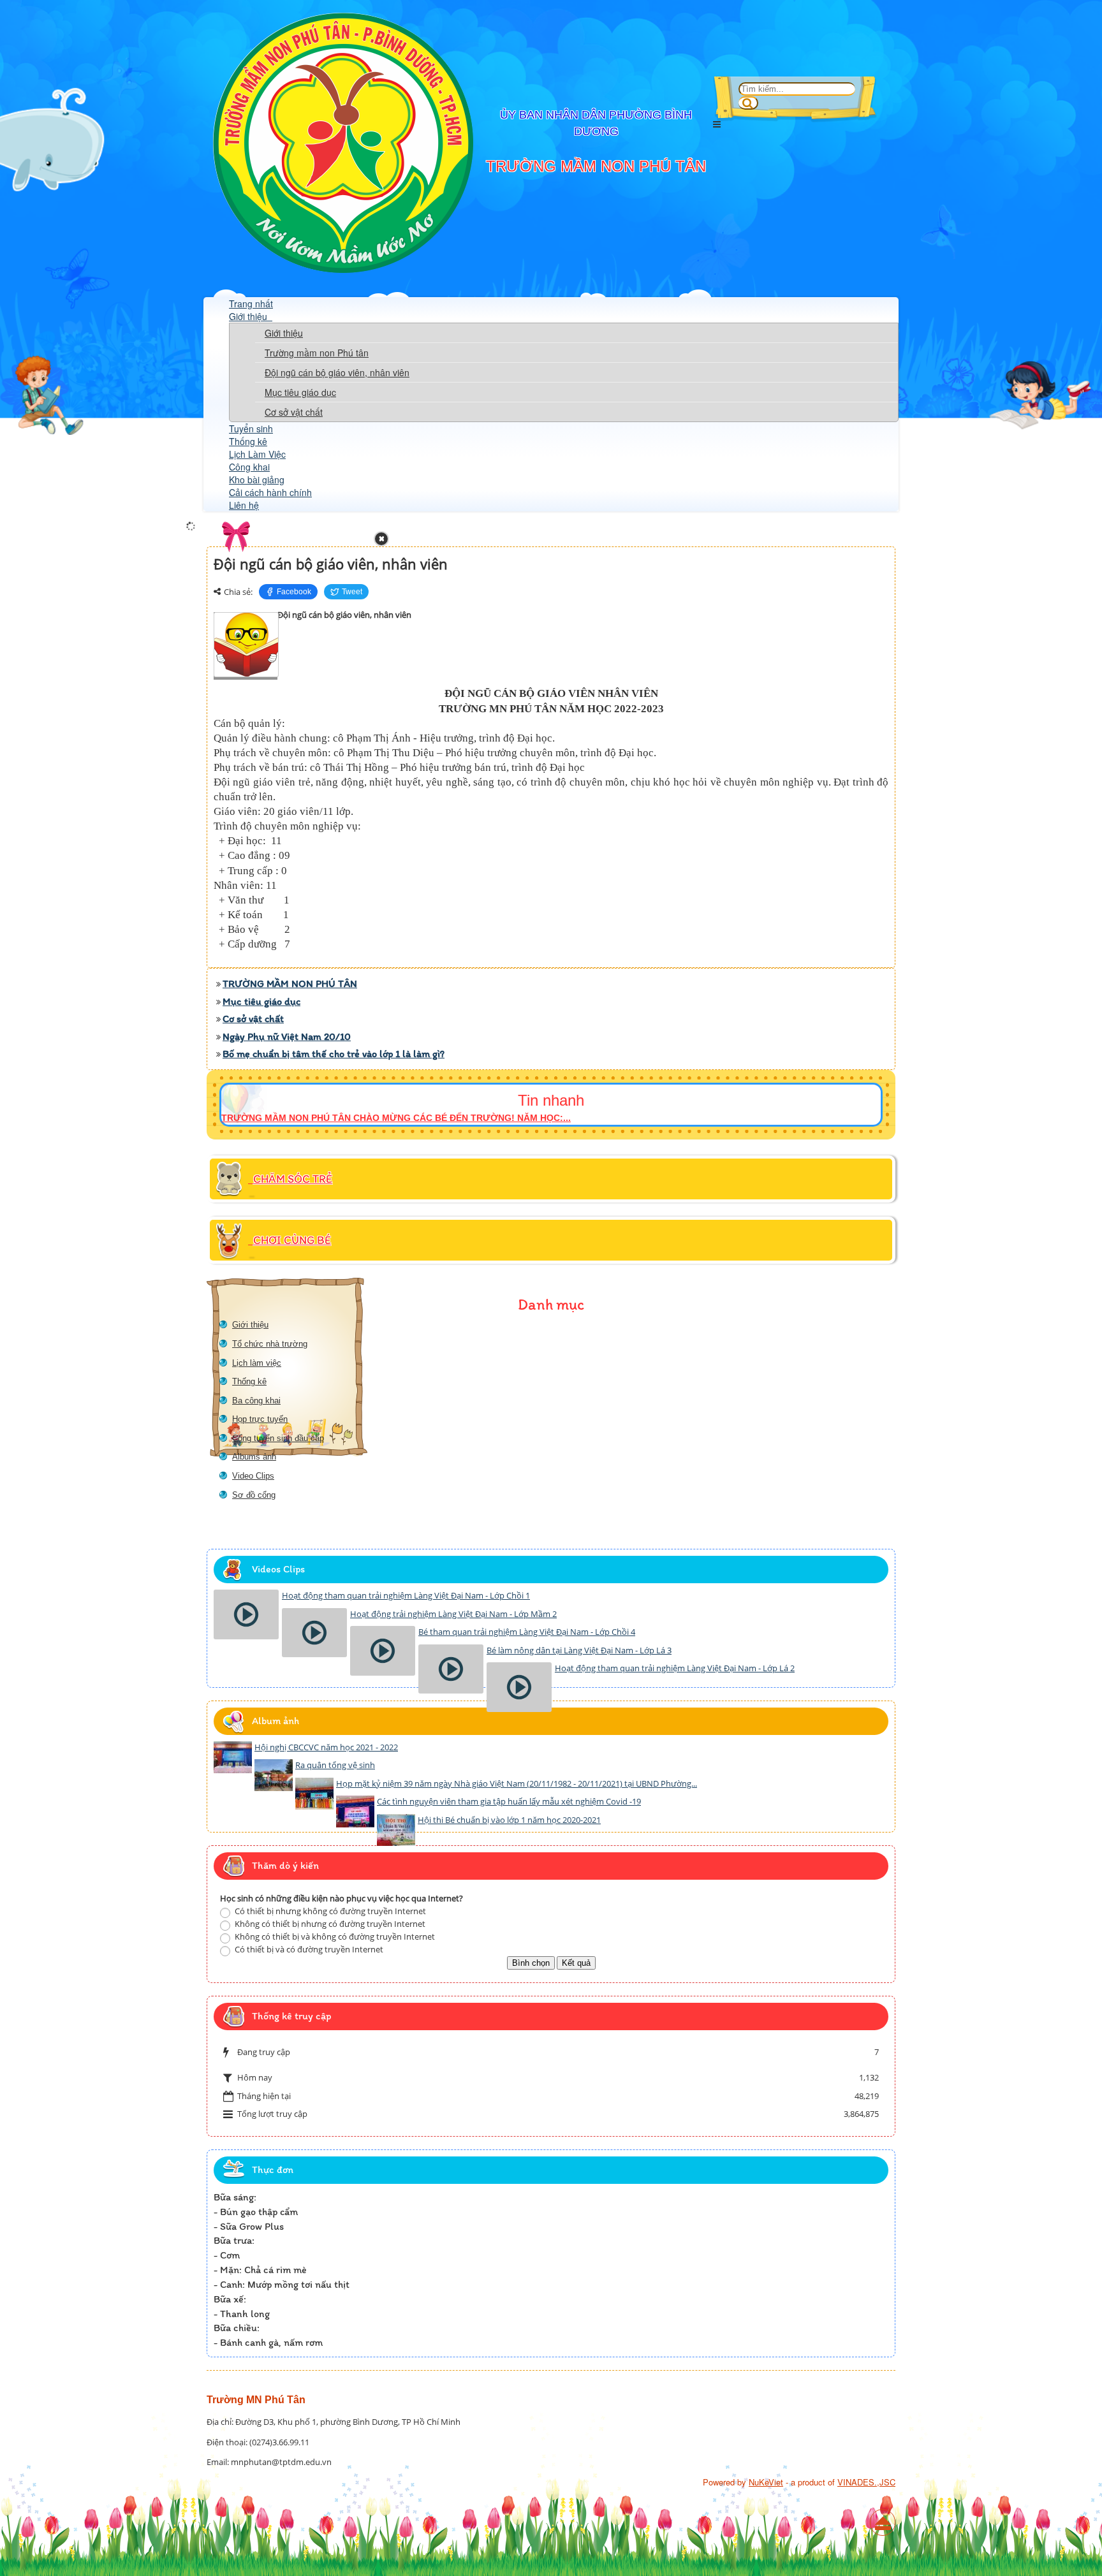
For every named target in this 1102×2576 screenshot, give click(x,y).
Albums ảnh (254, 1457)
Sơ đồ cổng (254, 1495)
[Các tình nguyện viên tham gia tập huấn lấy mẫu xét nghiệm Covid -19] (355, 1811)
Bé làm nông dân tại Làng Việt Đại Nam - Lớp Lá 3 (579, 1650)
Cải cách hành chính (270, 492)
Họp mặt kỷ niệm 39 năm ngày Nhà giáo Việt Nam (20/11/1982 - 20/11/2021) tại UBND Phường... (517, 1783)
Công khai (249, 467)
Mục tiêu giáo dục (300, 392)
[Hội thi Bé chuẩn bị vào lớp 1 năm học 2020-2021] (396, 1830)
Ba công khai (256, 1401)
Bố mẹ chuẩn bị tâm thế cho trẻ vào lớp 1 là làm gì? (334, 1054)
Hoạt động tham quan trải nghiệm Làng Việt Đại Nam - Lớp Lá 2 (675, 1668)
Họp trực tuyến (260, 1419)
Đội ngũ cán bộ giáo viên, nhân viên (337, 372)
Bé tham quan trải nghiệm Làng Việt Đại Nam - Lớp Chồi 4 (527, 1632)
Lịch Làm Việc (257, 454)
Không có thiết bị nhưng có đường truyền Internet (329, 1924)
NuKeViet (766, 2482)
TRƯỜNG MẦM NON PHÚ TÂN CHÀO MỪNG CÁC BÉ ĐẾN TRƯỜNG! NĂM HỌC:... (396, 1118)
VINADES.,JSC (866, 2482)
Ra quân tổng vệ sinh (335, 1765)
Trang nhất (251, 304)
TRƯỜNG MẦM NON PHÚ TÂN (290, 984)
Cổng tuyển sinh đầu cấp (278, 1438)
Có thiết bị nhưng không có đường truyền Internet (329, 1911)
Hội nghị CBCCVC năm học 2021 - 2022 (326, 1747)
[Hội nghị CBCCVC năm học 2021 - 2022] (233, 1757)
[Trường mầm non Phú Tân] (343, 269)
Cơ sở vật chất (294, 412)
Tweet (352, 592)
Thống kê (248, 441)
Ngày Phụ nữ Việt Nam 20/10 (287, 1036)
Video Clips (253, 1476)
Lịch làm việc (257, 1363)
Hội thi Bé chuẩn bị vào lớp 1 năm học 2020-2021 (509, 1820)
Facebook (294, 592)
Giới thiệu (249, 316)
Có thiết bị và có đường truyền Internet (308, 1949)
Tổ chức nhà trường (270, 1344)
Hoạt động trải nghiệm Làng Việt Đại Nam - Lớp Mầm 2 (453, 1614)
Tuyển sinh (251, 428)
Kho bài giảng (257, 479)
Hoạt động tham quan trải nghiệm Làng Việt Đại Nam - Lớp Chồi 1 (406, 1595)
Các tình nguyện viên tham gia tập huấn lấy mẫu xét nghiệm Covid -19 (509, 1801)
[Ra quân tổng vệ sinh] (274, 1775)
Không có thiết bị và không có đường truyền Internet (334, 1936)
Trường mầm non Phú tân (317, 353)
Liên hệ (244, 505)
